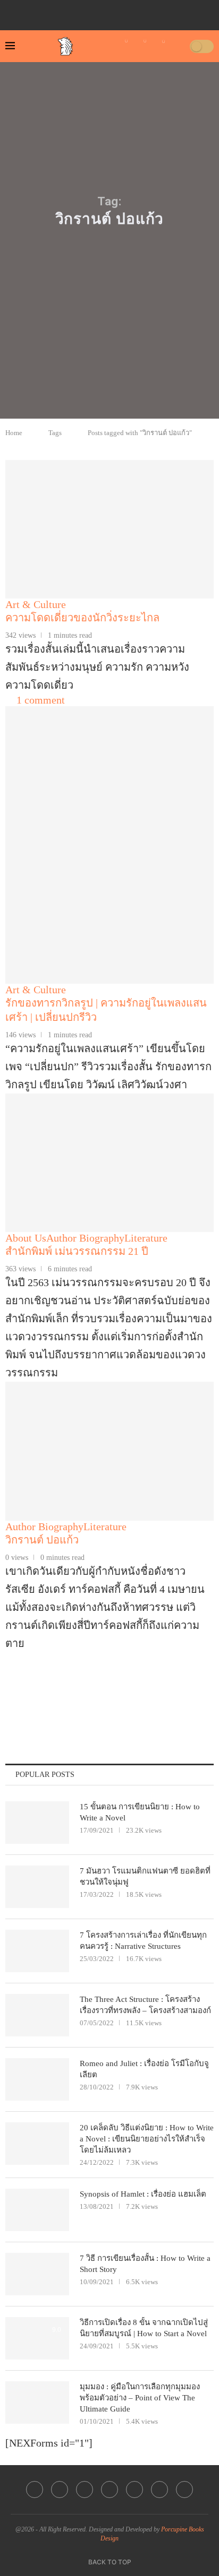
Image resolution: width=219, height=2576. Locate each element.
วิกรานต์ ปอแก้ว (42, 1540)
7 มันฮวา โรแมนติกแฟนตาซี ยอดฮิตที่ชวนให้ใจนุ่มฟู (145, 1876)
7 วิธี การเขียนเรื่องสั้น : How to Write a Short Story (145, 2264)
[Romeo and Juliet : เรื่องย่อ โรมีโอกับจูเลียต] (37, 2079)
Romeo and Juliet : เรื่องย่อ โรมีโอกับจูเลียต (144, 2069)
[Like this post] (67, 1705)
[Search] (178, 46)
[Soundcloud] (146, 12)
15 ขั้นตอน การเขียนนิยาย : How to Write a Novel (140, 1812)
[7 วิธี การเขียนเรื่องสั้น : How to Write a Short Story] (37, 2274)
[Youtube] (116, 12)
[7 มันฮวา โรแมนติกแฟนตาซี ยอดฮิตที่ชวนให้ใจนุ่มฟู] (37, 1887)
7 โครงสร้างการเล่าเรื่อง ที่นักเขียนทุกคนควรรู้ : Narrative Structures (143, 1941)
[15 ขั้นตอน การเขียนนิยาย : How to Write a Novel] (37, 1823)
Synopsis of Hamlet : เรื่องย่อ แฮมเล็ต (143, 2194)
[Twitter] (86, 12)
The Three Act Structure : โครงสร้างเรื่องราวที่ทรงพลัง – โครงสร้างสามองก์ (145, 2005)
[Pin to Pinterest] (139, 1705)
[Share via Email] (209, 1705)
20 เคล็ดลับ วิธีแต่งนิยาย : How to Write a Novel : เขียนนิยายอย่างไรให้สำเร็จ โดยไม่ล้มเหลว (147, 2139)
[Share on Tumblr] (162, 1705)
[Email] (131, 12)
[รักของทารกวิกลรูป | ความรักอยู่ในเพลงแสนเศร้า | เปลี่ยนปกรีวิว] (109, 914)
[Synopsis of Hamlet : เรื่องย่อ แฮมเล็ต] (37, 2210)
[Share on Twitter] (116, 1705)
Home (14, 433)
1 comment (41, 700)
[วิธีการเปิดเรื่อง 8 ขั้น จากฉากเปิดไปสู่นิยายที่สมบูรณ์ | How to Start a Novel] (37, 2338)
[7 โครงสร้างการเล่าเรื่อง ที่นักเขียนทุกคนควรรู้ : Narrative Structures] (37, 1951)
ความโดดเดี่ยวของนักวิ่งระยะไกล (82, 618)
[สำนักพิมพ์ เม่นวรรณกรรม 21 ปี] (109, 1163)
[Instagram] (101, 12)
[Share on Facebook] (92, 1705)
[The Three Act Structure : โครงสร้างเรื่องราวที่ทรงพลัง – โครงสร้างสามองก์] (37, 2015)
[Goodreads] (161, 12)
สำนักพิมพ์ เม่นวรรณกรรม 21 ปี (77, 1251)
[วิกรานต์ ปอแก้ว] (109, 1451)
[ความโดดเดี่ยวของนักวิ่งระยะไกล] (109, 529)
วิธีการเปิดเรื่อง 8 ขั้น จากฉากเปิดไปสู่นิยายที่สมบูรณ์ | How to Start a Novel (144, 2328)
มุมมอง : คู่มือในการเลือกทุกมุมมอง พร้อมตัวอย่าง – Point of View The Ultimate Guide (140, 2398)
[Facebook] (71, 12)
